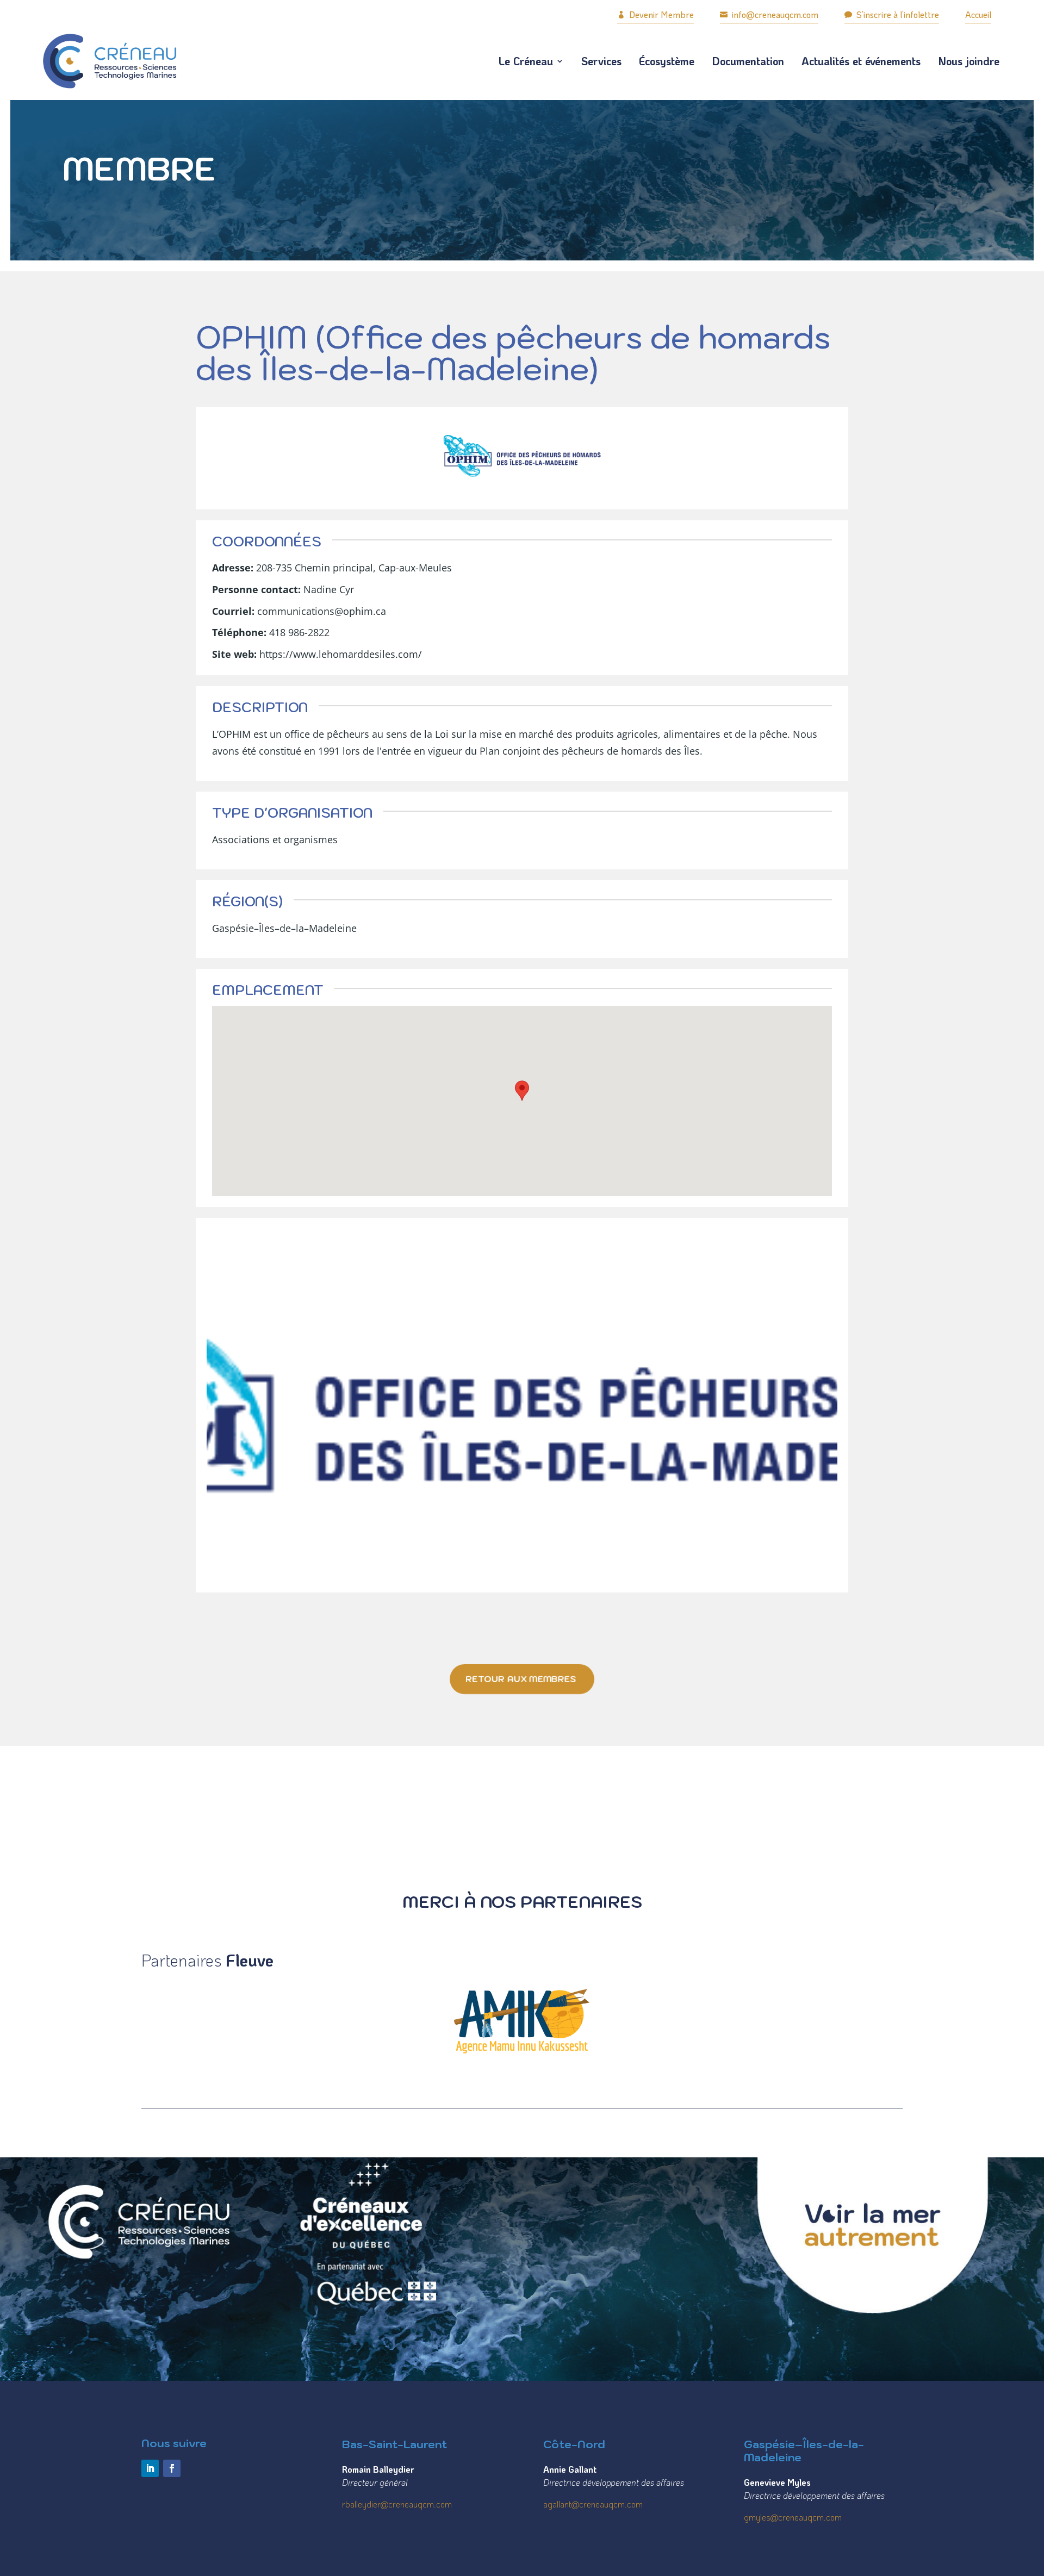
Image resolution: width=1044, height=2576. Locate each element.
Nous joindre (969, 61)
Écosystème (667, 61)
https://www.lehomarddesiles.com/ (341, 654)
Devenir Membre (655, 14)
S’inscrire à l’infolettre (892, 14)
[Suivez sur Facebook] (172, 2468)
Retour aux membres (521, 1679)
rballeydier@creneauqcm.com (397, 2504)
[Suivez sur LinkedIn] (150, 2468)
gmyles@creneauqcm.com (793, 2517)
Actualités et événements (861, 61)
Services (601, 61)
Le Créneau (526, 61)
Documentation (748, 61)
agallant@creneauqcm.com (593, 2504)
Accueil (978, 14)
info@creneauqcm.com (769, 14)
